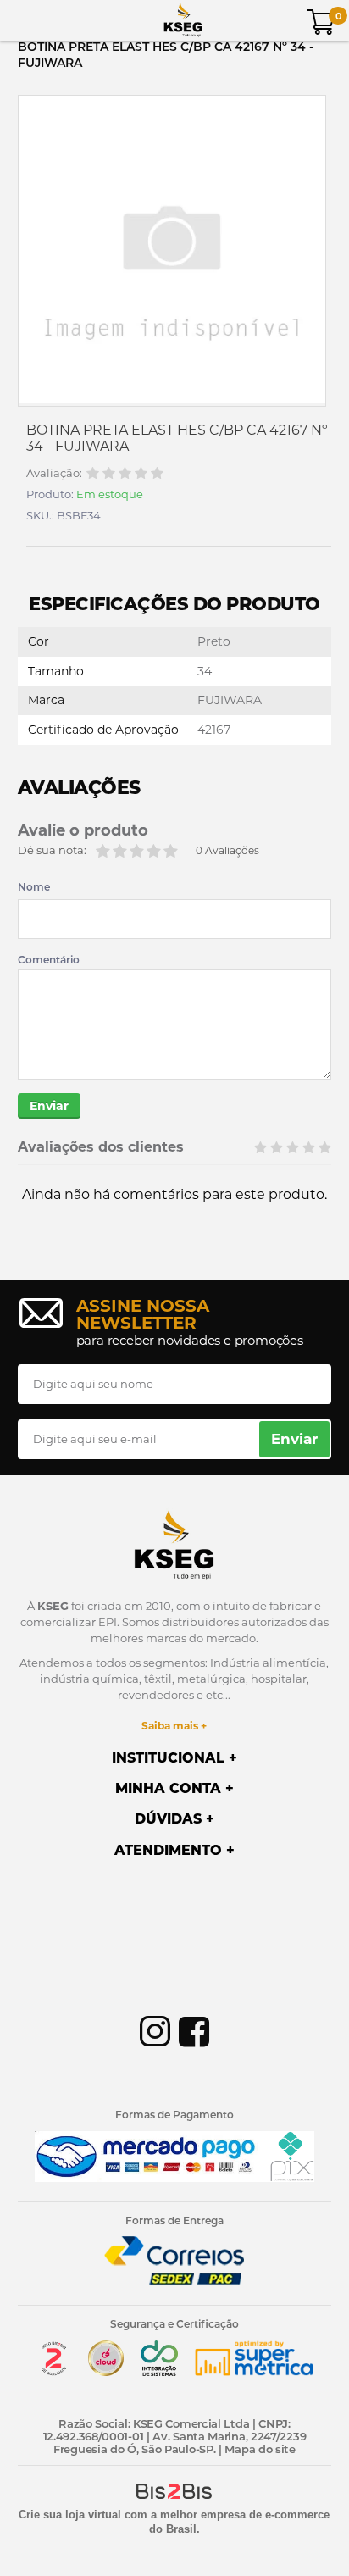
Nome (34, 887)
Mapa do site (260, 2449)
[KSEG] (183, 20)
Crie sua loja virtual (70, 2515)
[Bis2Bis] (53, 2372)
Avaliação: (54, 473)
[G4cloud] (106, 2372)
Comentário (49, 960)
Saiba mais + (174, 1726)
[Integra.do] (159, 2372)
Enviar (49, 1106)
